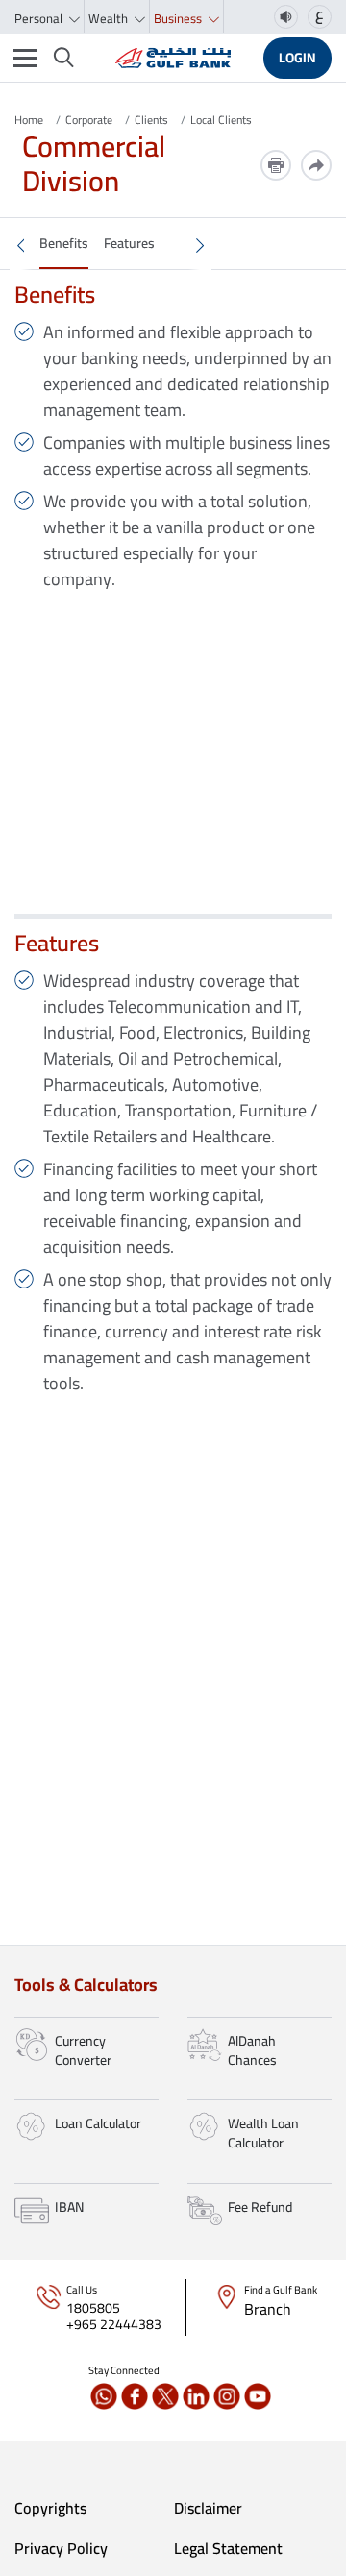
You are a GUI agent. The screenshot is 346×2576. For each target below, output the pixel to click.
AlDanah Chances (252, 2050)
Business (179, 18)
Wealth (110, 18)
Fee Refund (260, 2207)
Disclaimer (208, 2508)
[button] (21, 245)
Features (129, 243)
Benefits (64, 243)
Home (29, 120)
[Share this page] (316, 165)
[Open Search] (64, 58)
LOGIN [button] (297, 58)
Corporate (89, 120)
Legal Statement (228, 2548)
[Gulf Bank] (173, 58)
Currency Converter (83, 2050)
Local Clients (221, 120)
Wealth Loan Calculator (263, 2133)
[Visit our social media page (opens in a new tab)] (104, 2396)
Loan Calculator (98, 2123)
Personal (40, 18)
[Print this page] (276, 165)
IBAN (69, 2207)
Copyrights (50, 2508)
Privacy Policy (61, 2548)
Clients (151, 120)
